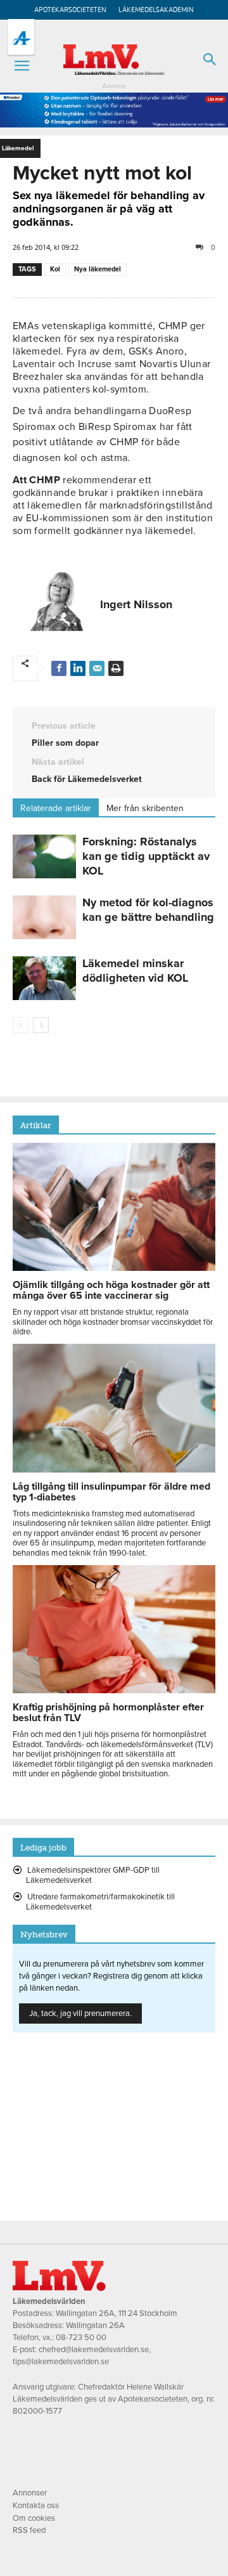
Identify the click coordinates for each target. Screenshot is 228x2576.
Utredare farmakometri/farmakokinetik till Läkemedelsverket (100, 1902)
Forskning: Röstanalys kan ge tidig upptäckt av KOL (146, 856)
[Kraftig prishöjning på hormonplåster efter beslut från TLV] (114, 1690)
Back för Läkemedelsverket (87, 779)
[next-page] (41, 1025)
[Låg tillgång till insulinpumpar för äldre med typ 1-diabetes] (114, 1469)
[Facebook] (59, 668)
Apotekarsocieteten (70, 10)
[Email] (97, 668)
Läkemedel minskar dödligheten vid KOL (135, 971)
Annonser (30, 2493)
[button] (22, 66)
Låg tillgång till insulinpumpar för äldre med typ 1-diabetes (111, 1492)
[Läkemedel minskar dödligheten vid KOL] (44, 978)
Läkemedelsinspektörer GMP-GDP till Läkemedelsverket (93, 1875)
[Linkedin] (78, 668)
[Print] (116, 668)
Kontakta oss (36, 2506)
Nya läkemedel (98, 269)
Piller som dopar (65, 743)
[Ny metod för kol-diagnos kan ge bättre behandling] (44, 917)
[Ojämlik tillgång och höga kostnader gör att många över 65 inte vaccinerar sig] (114, 1268)
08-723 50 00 (81, 2338)
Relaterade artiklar (56, 808)
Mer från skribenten (145, 808)
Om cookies (34, 2518)
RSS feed (29, 2530)
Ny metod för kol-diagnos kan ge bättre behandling (148, 910)
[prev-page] (21, 1025)
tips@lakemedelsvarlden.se (61, 2362)
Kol (55, 269)
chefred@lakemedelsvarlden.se (94, 2350)
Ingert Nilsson (136, 604)
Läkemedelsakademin (156, 10)
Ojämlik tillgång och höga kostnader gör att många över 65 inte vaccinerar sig (111, 1290)
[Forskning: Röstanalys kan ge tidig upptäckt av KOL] (44, 856)
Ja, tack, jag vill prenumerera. (80, 2013)
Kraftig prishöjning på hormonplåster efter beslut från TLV (108, 1713)
